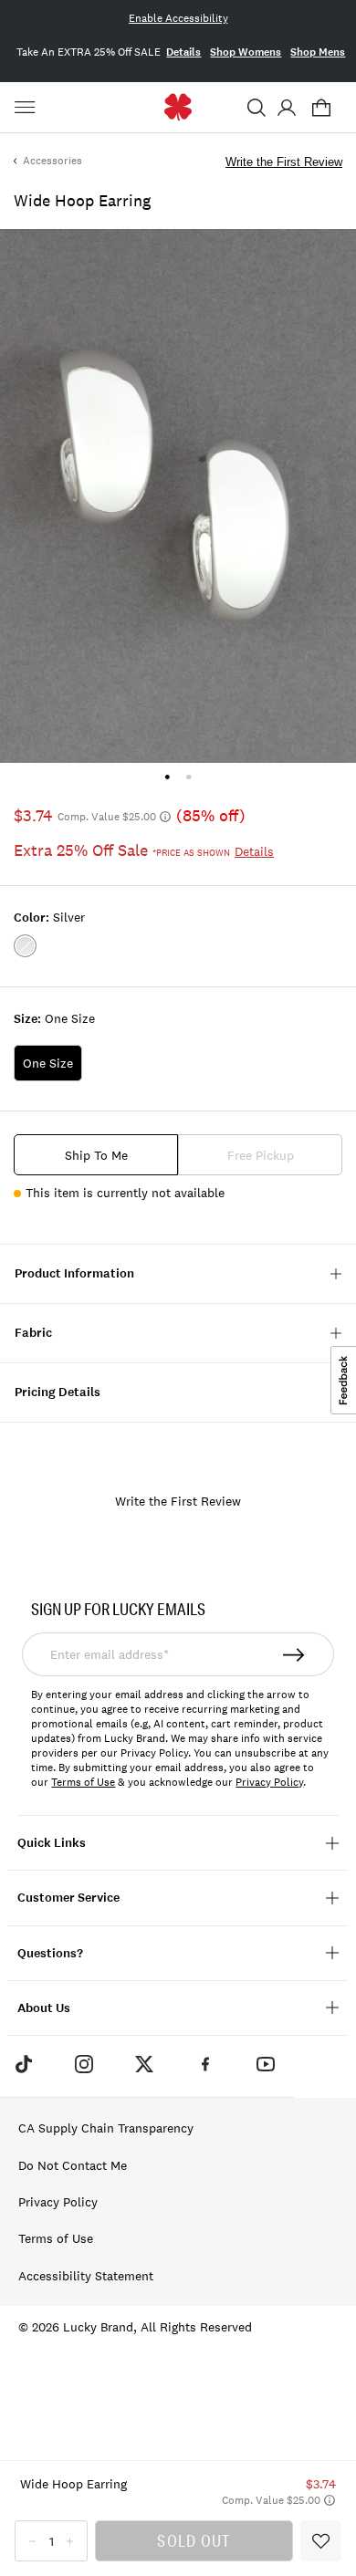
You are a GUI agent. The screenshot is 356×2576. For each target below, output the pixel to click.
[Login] (286, 108)
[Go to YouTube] (266, 2064)
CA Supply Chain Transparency (106, 2128)
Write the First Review (284, 162)
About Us (44, 2008)
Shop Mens (318, 52)
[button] (257, 108)
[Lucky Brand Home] (178, 107)
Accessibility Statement (86, 2276)
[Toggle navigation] (27, 108)
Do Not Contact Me (73, 2165)
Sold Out (194, 2540)
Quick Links (52, 1843)
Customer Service (68, 1898)
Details (183, 52)
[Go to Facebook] (205, 2064)
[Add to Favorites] (321, 2541)
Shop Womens (246, 52)
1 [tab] (168, 777)
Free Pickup (261, 1155)
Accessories (52, 161)
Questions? (50, 1953)
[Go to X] (144, 2064)
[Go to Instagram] (84, 2064)
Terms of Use (83, 1782)
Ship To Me (96, 1155)
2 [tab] (188, 777)
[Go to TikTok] (23, 2064)
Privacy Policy (269, 1782)
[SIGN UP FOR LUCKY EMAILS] (294, 1654)
